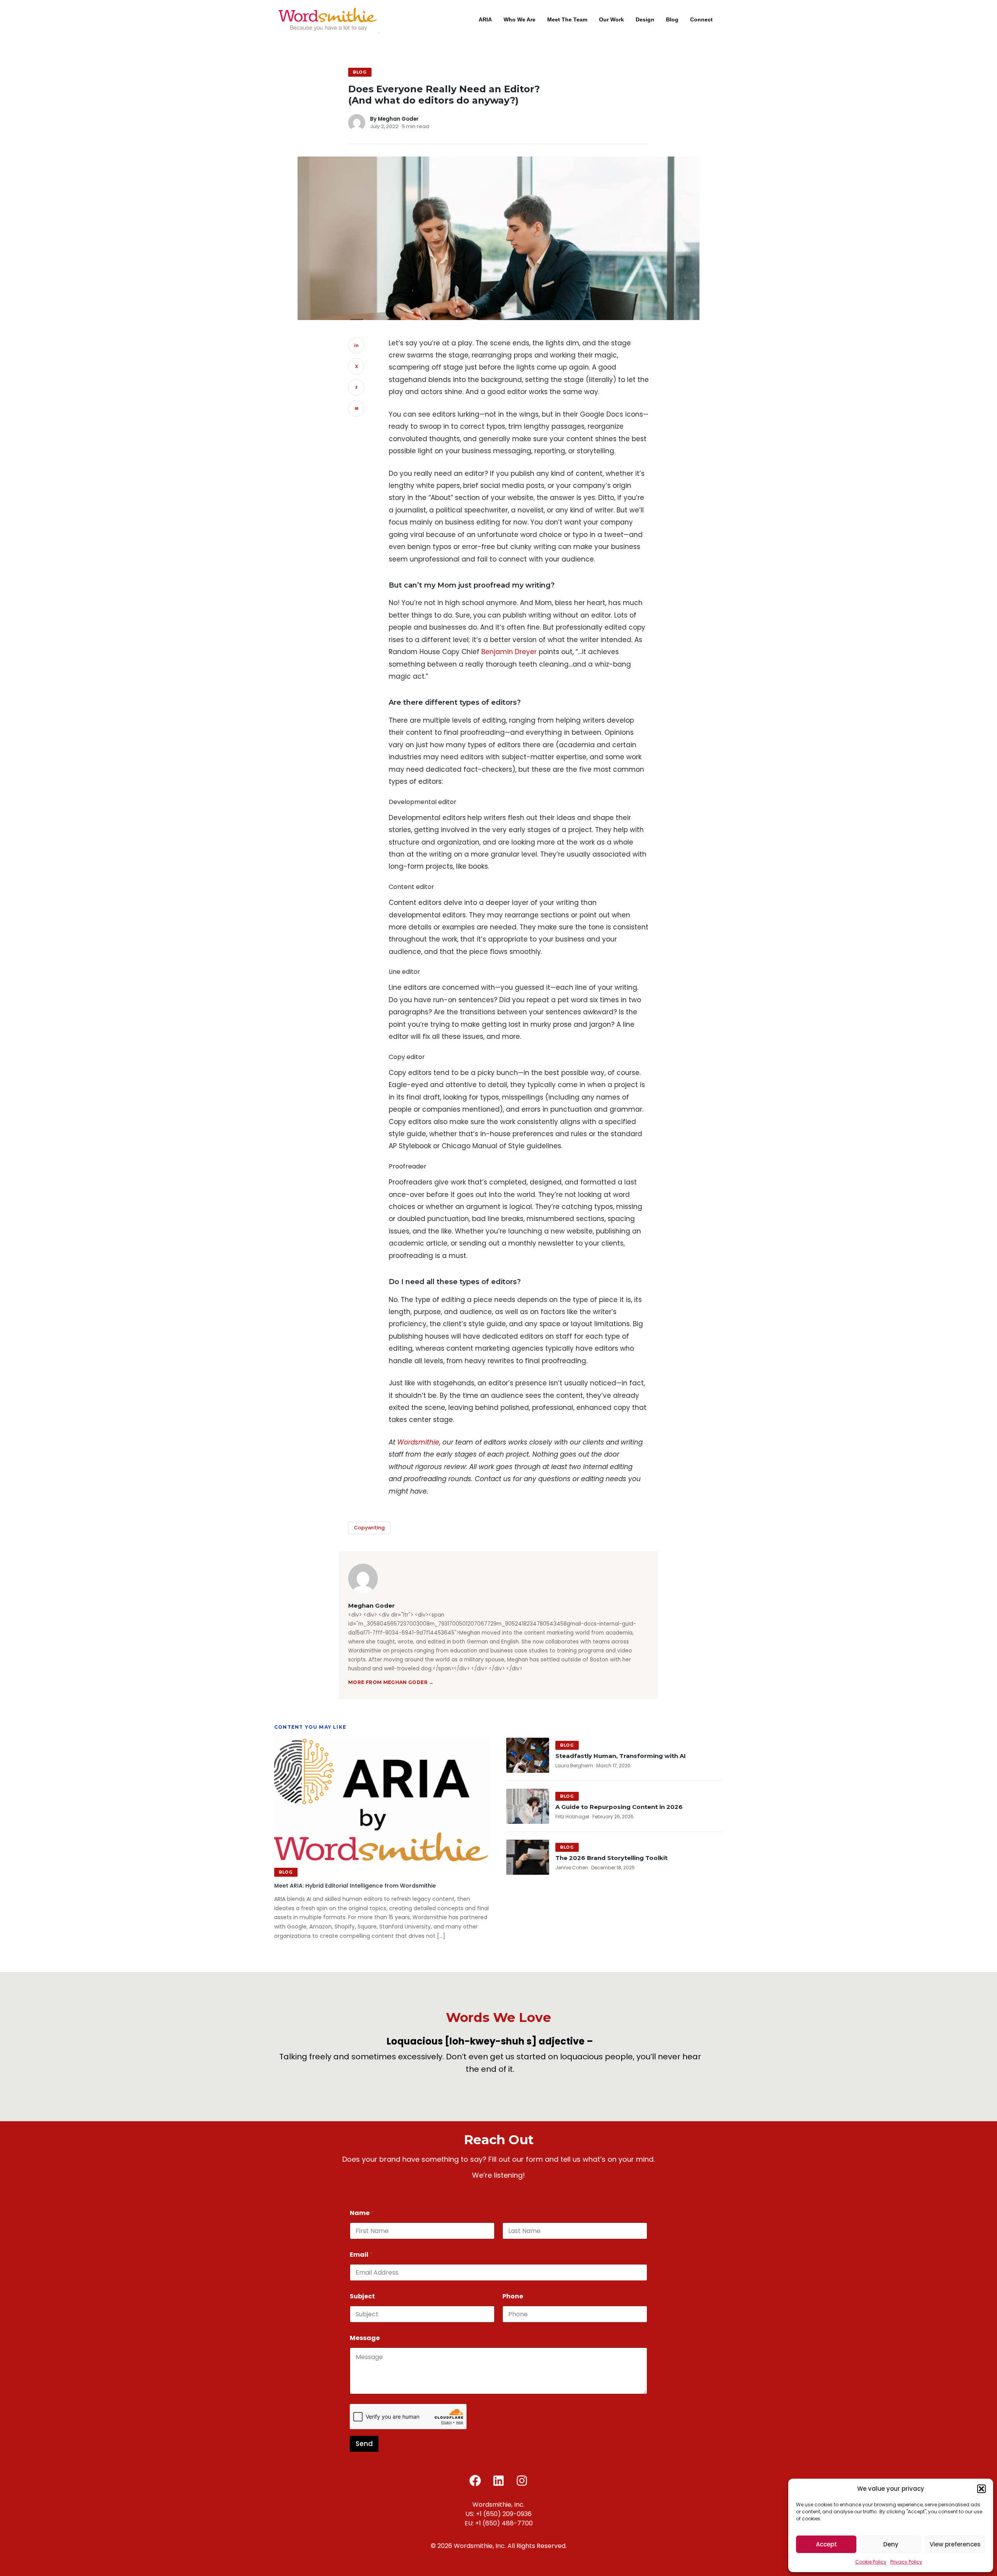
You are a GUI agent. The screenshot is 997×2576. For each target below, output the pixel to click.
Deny (891, 2544)
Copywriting (369, 1528)
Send (364, 2444)
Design (645, 19)
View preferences (955, 2544)
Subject (362, 2296)
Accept (826, 2544)
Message (365, 2338)
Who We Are (520, 19)
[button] (981, 2489)
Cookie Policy (871, 2562)
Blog (672, 19)
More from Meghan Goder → (391, 1682)
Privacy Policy (906, 2562)
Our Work (611, 19)
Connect (701, 19)
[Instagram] (522, 2481)
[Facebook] (475, 2481)
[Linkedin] (498, 2481)
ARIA (485, 19)
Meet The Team (567, 19)
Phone (513, 2296)
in (356, 345)
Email (361, 2255)
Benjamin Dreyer (509, 652)
